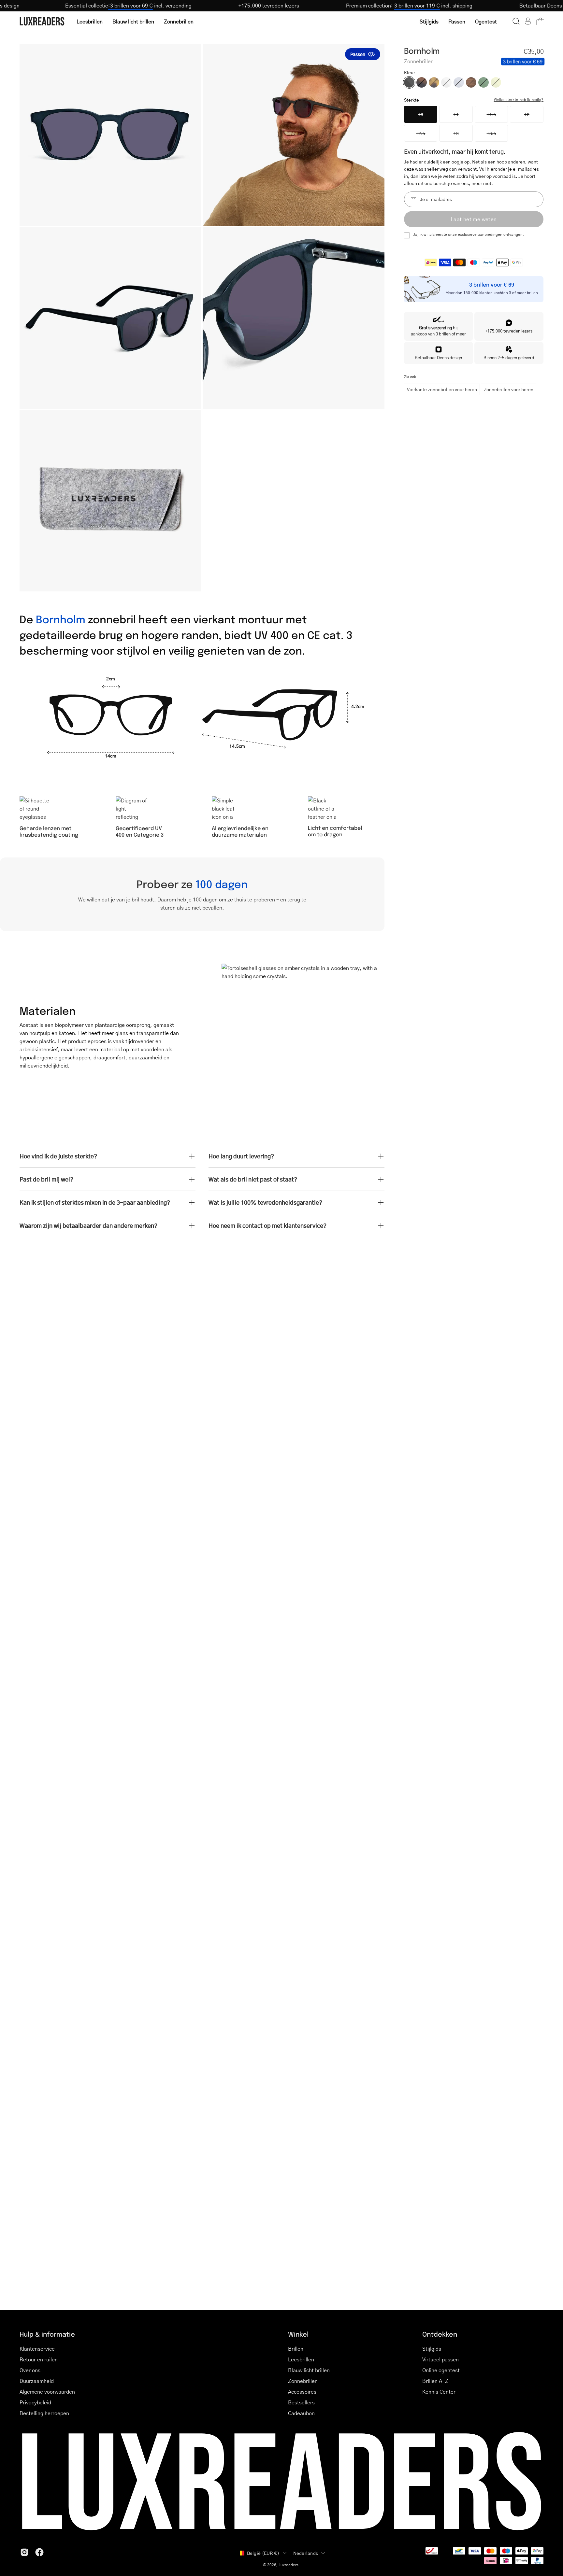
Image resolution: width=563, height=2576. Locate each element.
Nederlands (306, 2553)
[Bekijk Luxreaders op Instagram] (24, 2552)
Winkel (298, 2334)
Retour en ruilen (39, 2359)
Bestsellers (301, 2402)
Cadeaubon (301, 2413)
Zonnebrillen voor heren (509, 389)
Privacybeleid (35, 2402)
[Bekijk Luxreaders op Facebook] (39, 2552)
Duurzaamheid (37, 2381)
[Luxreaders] (42, 21)
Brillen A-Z (435, 2381)
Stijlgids (432, 2349)
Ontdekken (440, 2334)
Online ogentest (441, 2370)
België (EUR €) (263, 2553)
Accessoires (302, 2392)
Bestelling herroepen (44, 2413)
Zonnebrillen (303, 2381)
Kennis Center (439, 2392)
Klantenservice (37, 2349)
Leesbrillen (301, 2359)
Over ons (30, 2370)
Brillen (296, 2349)
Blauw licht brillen (309, 2370)
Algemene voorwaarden (47, 2392)
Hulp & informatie (47, 2334)
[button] (516, 21)
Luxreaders (289, 2565)
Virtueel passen (440, 2359)
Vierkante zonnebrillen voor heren (442, 389)
